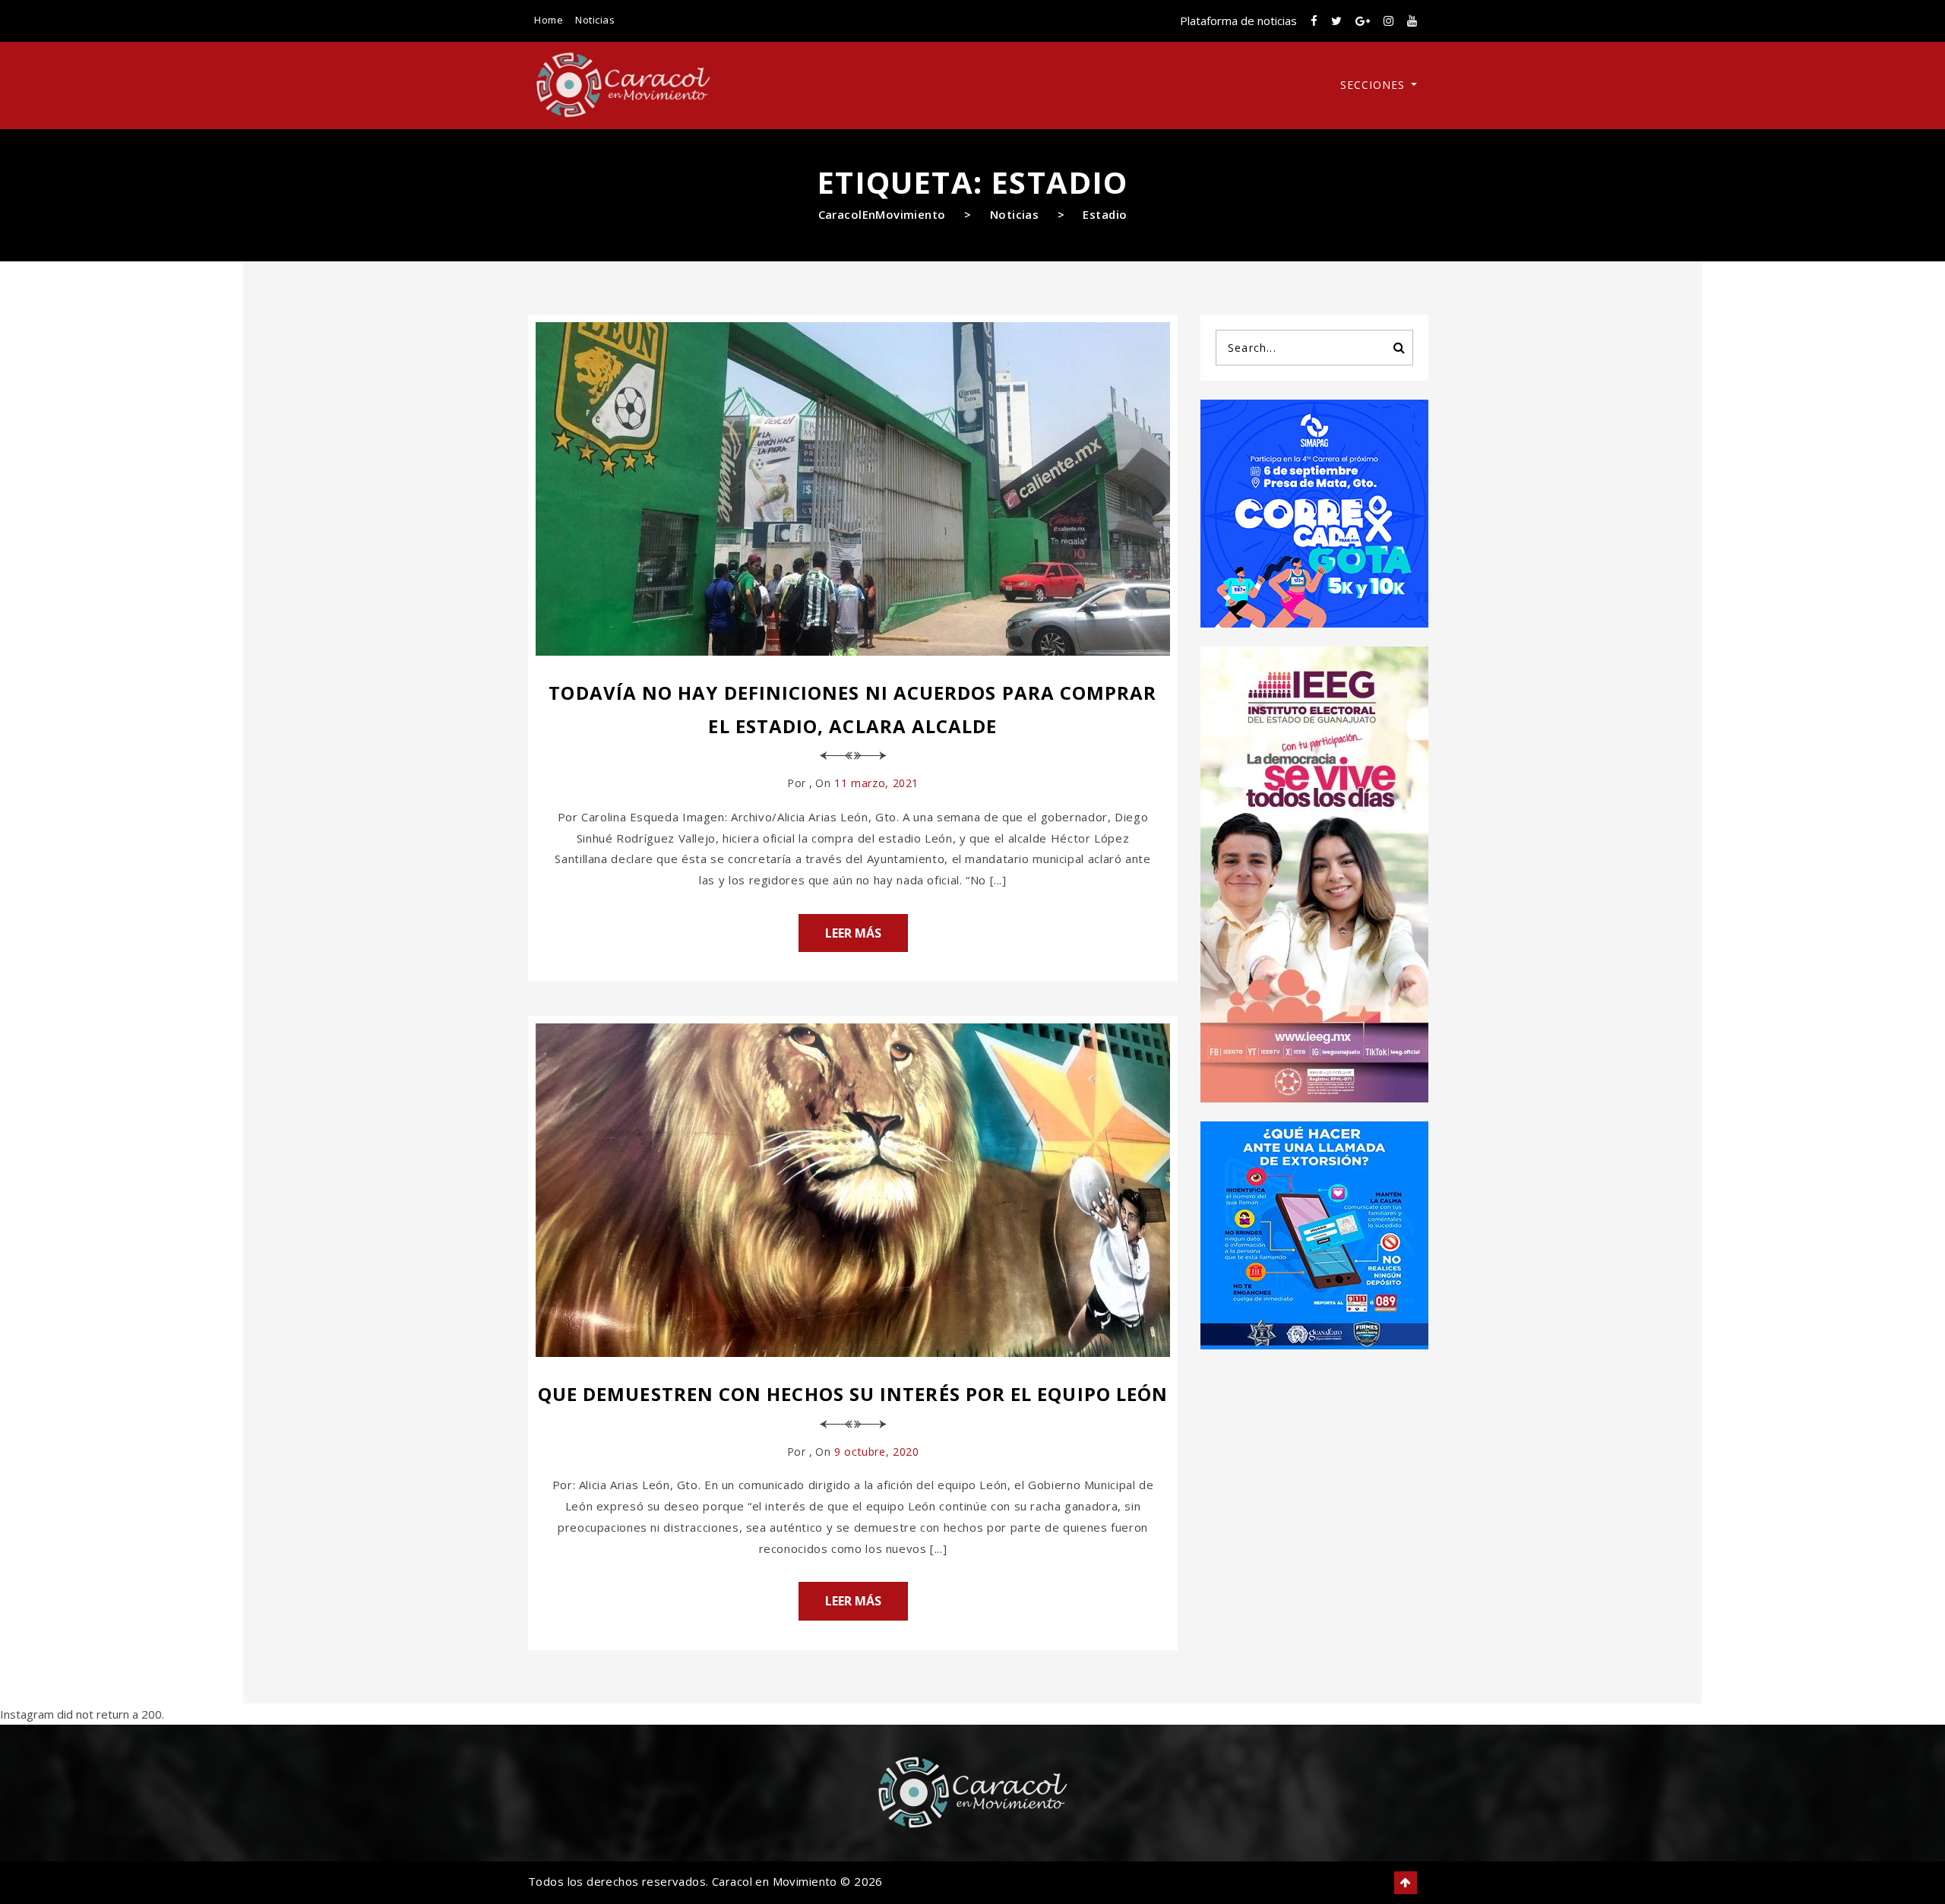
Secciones (1374, 85)
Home (549, 20)
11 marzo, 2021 (876, 783)
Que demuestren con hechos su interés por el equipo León (853, 1394)
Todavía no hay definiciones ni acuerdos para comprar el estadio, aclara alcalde (852, 709)
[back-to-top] (1406, 1883)
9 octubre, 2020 (876, 1452)
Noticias (595, 20)
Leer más (853, 933)
